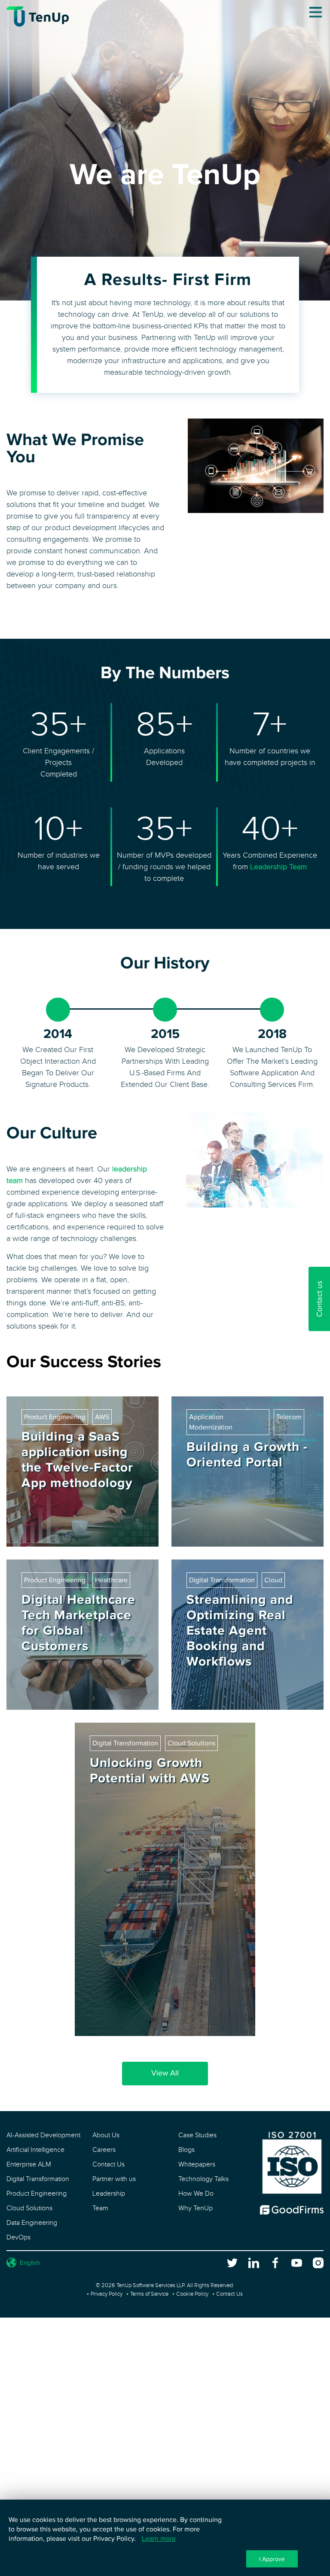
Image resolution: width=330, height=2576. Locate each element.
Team (100, 2208)
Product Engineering (37, 2194)
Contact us (320, 1299)
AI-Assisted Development (43, 2135)
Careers (104, 2150)
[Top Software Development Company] (292, 2213)
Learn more (159, 2539)
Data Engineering (32, 2223)
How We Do (196, 2194)
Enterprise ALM (29, 2165)
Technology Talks (203, 2179)
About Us (106, 2135)
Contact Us (108, 2165)
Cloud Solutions (29, 2208)
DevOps (18, 2238)
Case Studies (197, 2135)
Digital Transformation (38, 2179)
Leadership (109, 2194)
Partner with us (114, 2179)
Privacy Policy (107, 2294)
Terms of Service (149, 2294)
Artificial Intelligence (35, 2150)
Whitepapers (197, 2165)
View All (165, 2073)
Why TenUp (196, 2208)
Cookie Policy (192, 2294)
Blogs (186, 2150)
